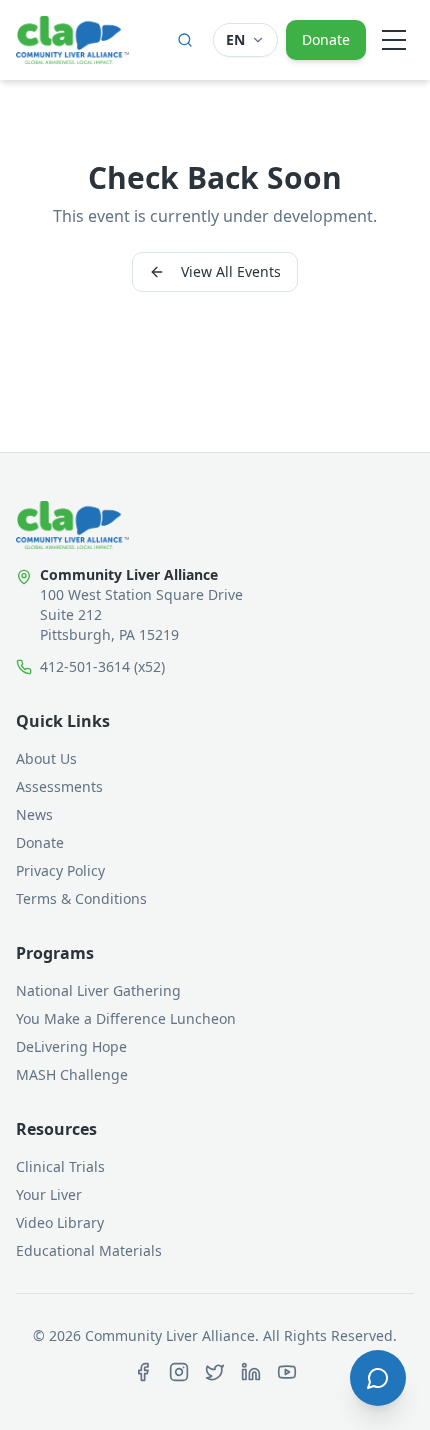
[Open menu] (394, 40)
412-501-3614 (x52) (102, 666)
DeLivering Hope (71, 1046)
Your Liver (49, 1194)
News (34, 814)
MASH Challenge (72, 1074)
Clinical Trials (60, 1166)
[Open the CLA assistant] (378, 1378)
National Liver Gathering (98, 990)
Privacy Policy (60, 870)
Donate (326, 39)
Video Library (60, 1222)
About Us (46, 758)
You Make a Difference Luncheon (126, 1018)
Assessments (59, 786)
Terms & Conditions (81, 898)
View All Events (231, 271)
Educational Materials (89, 1250)
